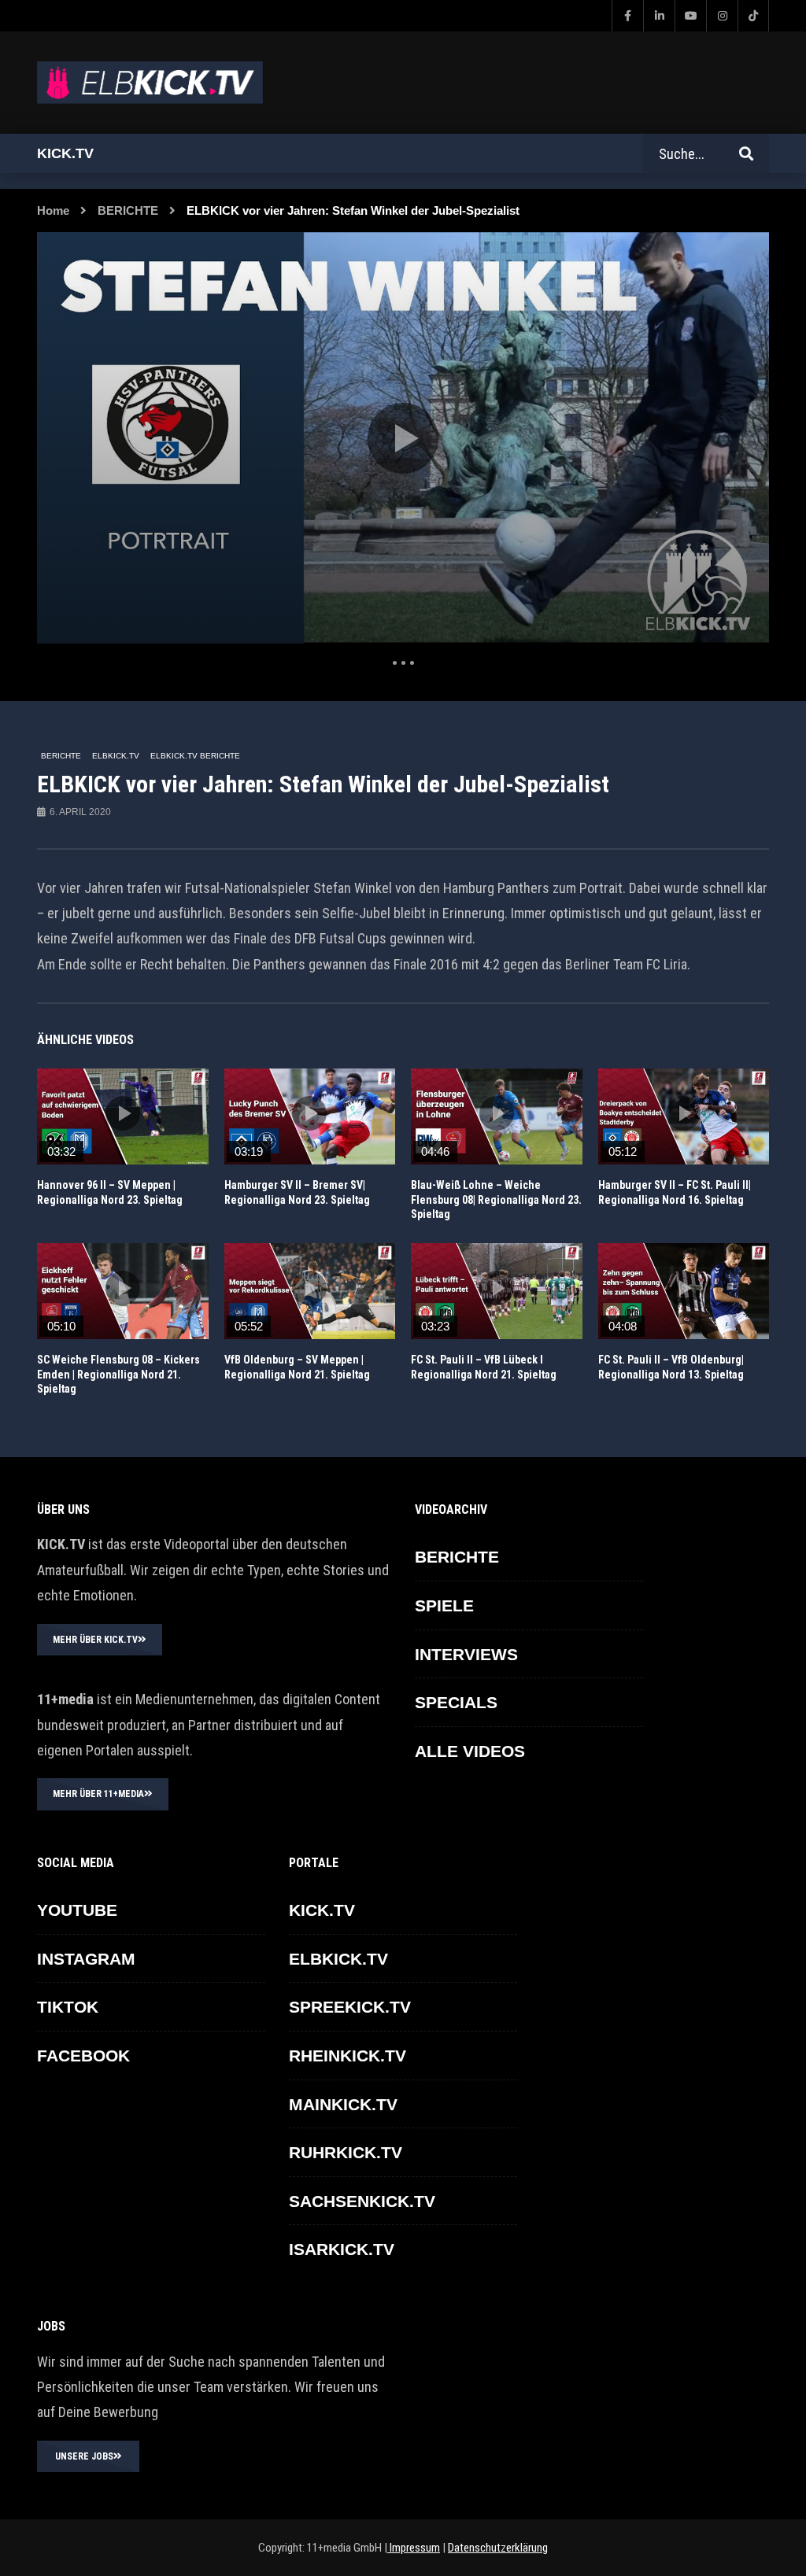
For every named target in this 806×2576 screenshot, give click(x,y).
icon (123, 1113)
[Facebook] (627, 16)
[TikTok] (753, 16)
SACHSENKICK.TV (362, 2201)
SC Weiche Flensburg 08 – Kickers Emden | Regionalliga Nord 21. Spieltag (118, 1375)
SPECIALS (456, 1702)
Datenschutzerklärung (498, 2548)
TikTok (68, 2007)
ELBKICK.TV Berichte (195, 756)
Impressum (414, 2548)
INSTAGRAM (86, 1959)
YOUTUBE (77, 1910)
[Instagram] (722, 16)
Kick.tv (65, 153)
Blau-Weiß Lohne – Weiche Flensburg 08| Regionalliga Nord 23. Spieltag (496, 1200)
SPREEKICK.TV (350, 2007)
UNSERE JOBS (84, 2456)
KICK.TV (322, 1910)
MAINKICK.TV (343, 2104)
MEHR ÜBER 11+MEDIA (98, 1794)
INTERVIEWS (466, 1654)
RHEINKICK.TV (348, 2056)
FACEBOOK (83, 2056)
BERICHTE (128, 210)
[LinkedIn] (659, 16)
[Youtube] (690, 16)
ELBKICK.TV (116, 756)
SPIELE (444, 1605)
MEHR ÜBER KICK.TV (95, 1640)
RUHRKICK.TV (346, 2152)
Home (53, 210)
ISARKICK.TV (342, 2249)
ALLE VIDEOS (470, 1751)
